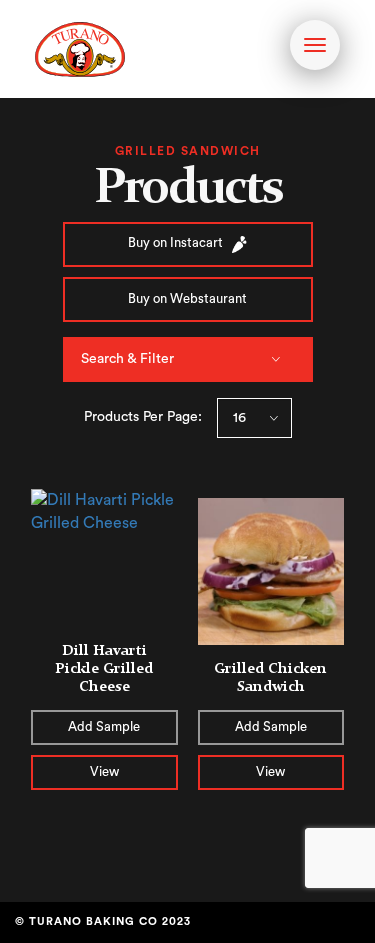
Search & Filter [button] (127, 359)
